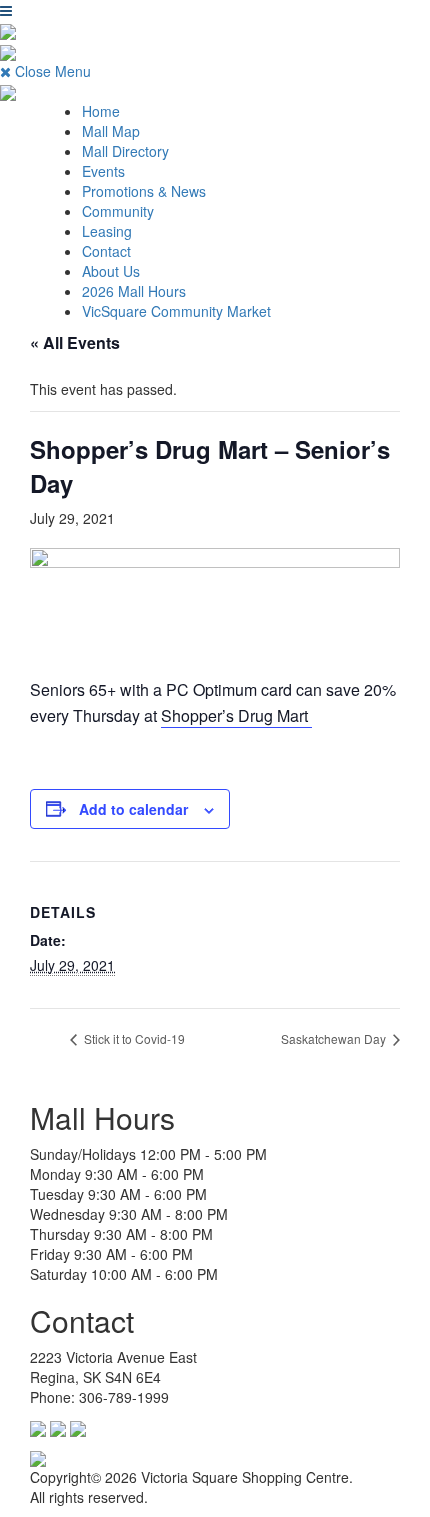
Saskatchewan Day (335, 1038)
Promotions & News (144, 191)
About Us (111, 271)
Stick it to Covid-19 (133, 1038)
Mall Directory (125, 151)
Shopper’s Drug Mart (236, 715)
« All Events (75, 342)
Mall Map (111, 131)
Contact (106, 251)
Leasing (107, 231)
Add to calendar (133, 809)
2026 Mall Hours (134, 291)
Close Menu (51, 71)
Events (103, 171)
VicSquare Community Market (176, 311)
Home (101, 111)
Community (118, 211)
